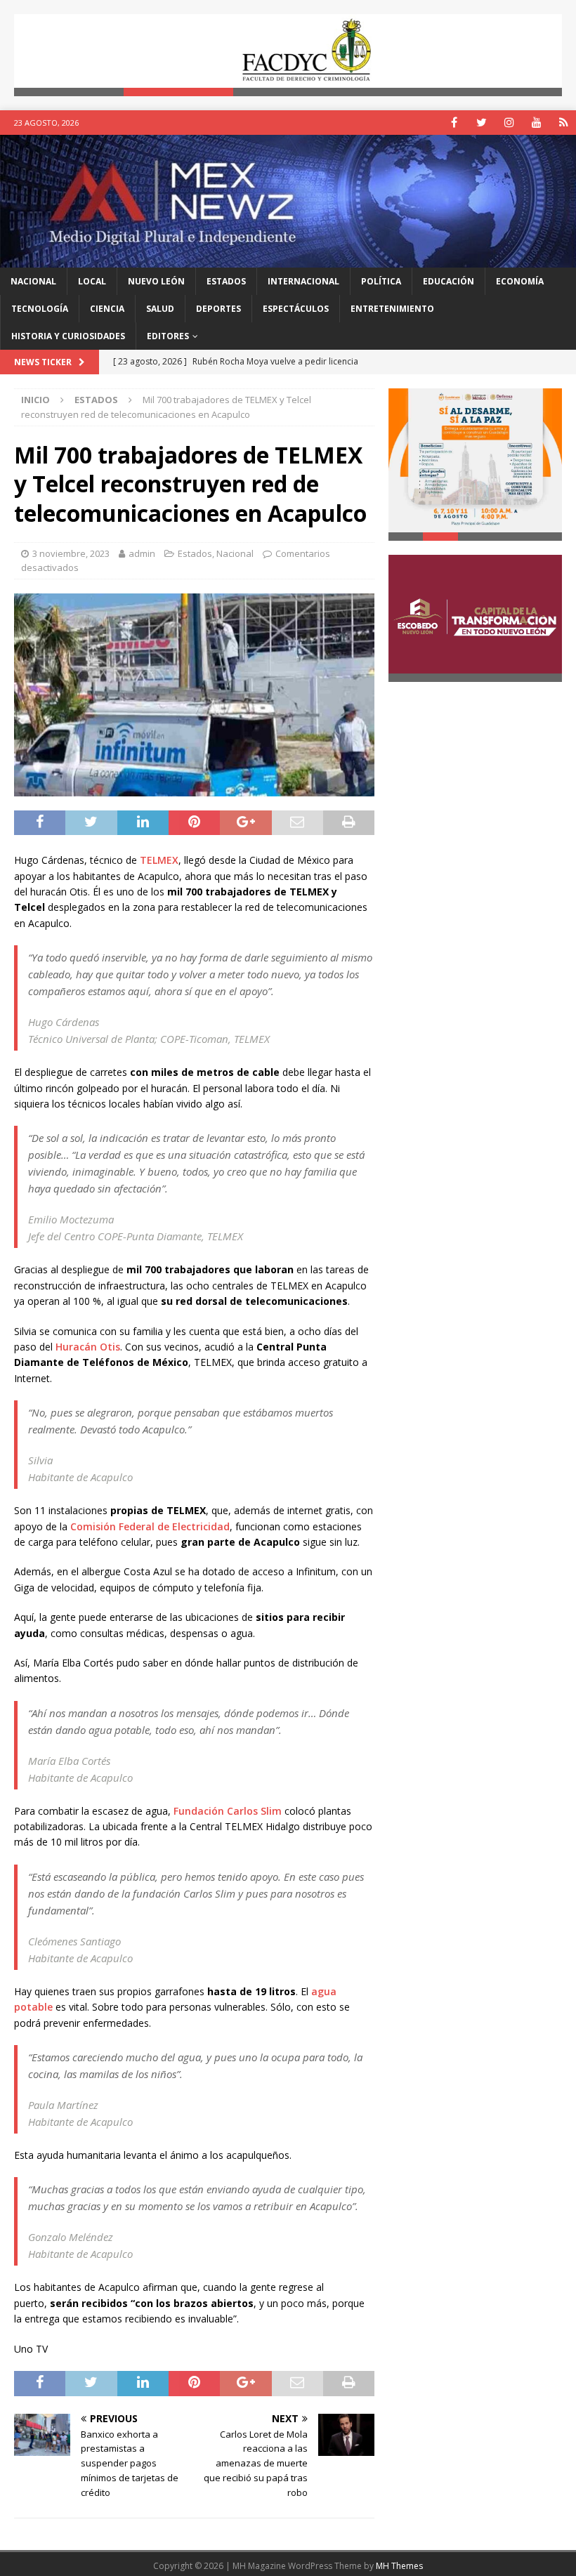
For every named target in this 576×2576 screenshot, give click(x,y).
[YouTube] (536, 123)
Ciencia (107, 309)
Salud (160, 309)
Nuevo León (156, 281)
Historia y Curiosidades (68, 336)
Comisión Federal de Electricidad (150, 1526)
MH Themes (399, 2566)
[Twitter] (482, 123)
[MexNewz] (288, 259)
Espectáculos (296, 309)
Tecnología (40, 309)
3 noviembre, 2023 (71, 553)
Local (92, 281)
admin (142, 553)
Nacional (33, 281)
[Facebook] (454, 123)
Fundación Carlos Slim (228, 1811)
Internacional (303, 281)
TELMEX (159, 860)
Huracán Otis (88, 1347)
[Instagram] (509, 123)
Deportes (218, 309)
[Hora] (564, 123)
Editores (168, 336)
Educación (449, 281)
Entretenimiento (392, 309)
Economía (520, 281)
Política (381, 281)
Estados (226, 281)
